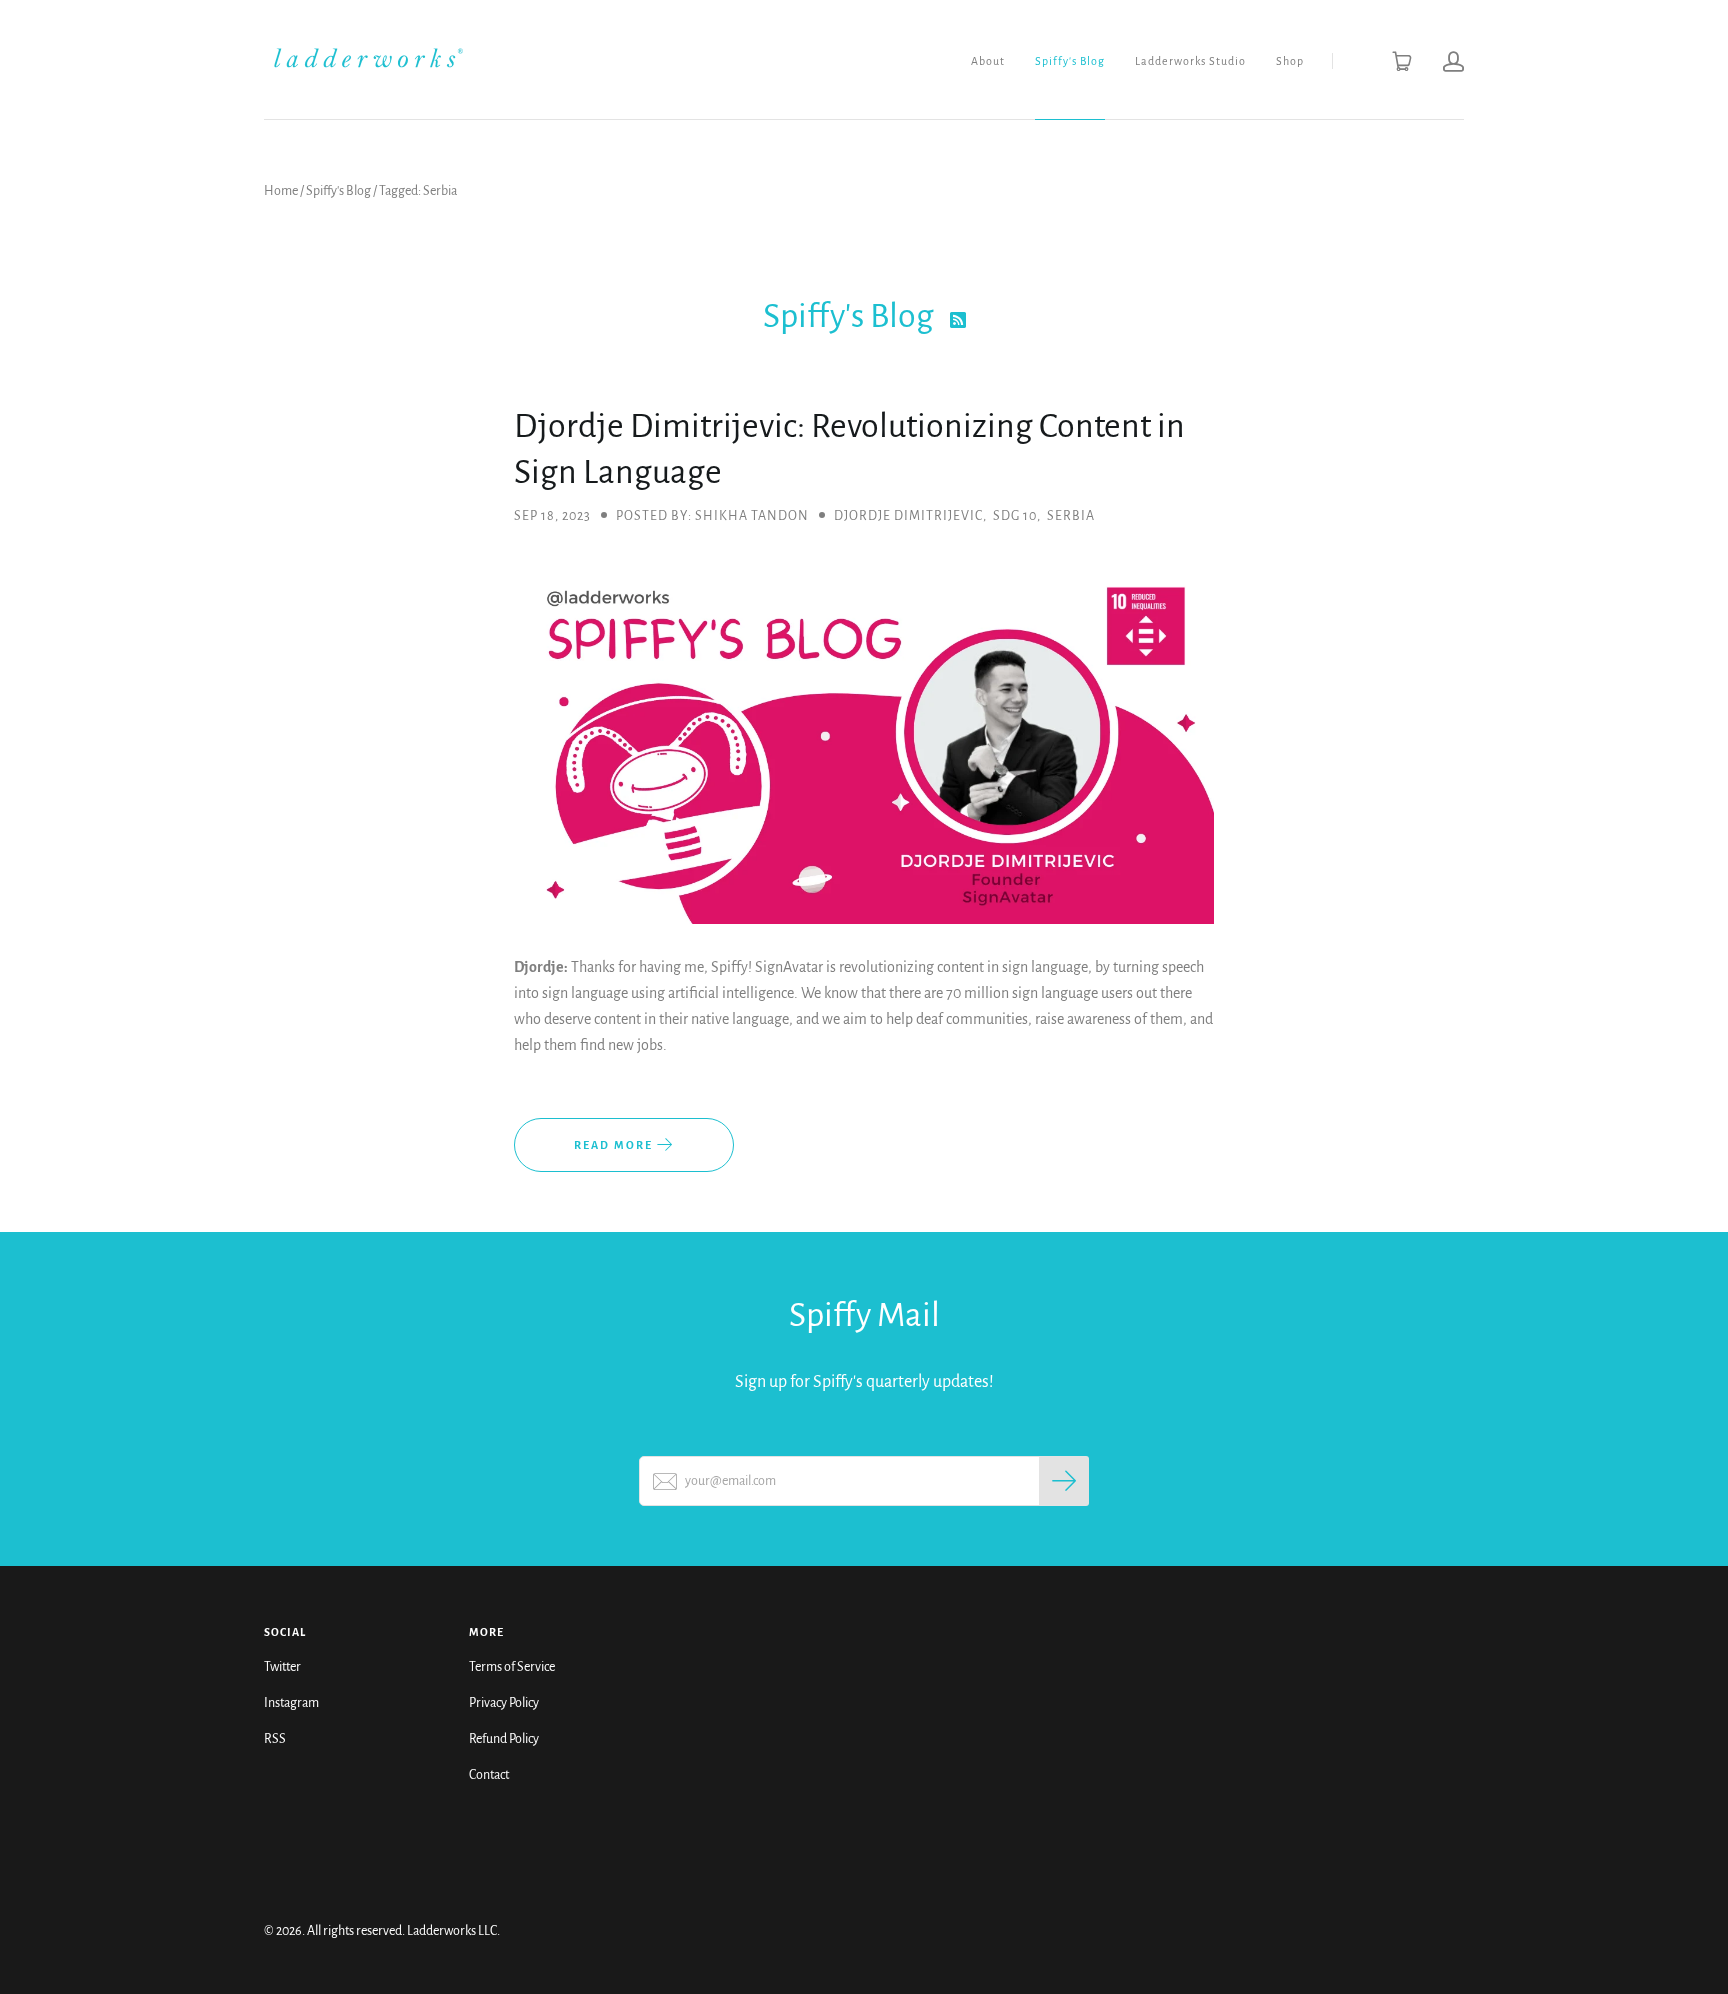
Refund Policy (504, 1739)
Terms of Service (512, 1667)
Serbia (1071, 516)
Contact (489, 1775)
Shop (1290, 61)
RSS (275, 1739)
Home (281, 191)
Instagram (291, 1703)
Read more (615, 1145)
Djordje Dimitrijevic (908, 516)
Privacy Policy (504, 1703)
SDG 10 (1015, 516)
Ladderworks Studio (1190, 61)
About (988, 61)
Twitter (282, 1667)
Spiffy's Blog (1070, 61)
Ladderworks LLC (452, 1931)
